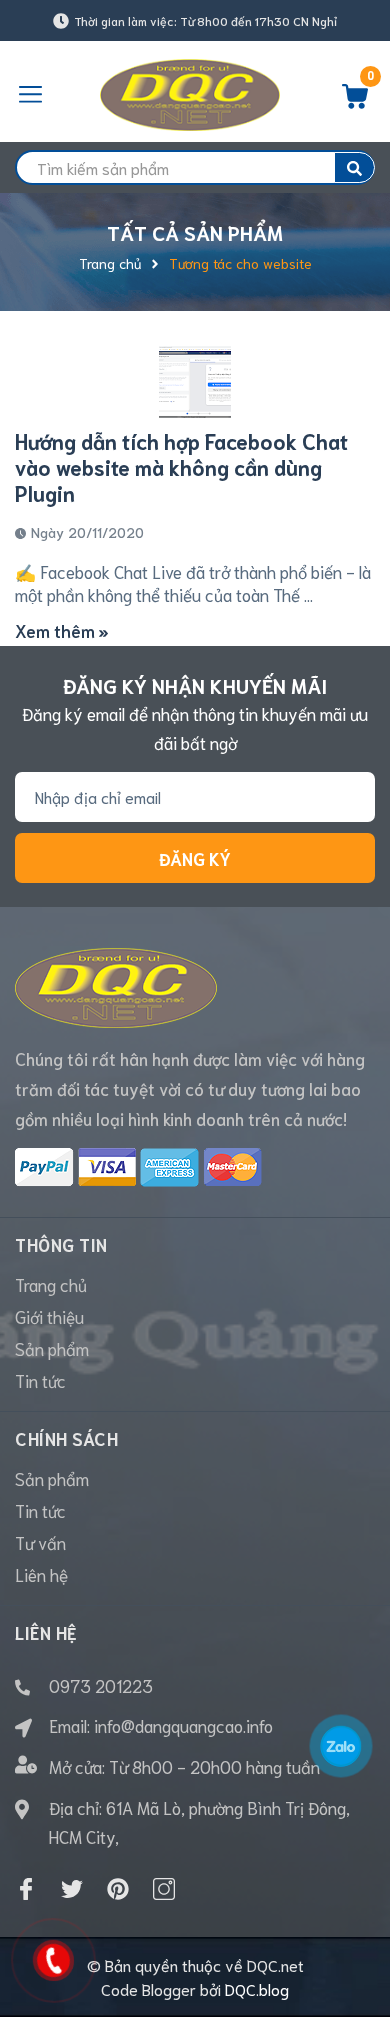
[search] (354, 167)
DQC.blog (257, 1988)
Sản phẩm (52, 1348)
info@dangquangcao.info (183, 1725)
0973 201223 (101, 1685)
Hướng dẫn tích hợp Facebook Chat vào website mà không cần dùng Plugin (181, 466)
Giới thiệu (49, 1316)
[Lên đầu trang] (360, 1922)
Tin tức (40, 1380)
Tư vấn (40, 1542)
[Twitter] (72, 1889)
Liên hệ (41, 1574)
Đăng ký (195, 858)
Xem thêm (57, 630)
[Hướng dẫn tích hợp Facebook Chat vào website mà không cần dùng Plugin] (195, 382)
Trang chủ (51, 1284)
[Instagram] (164, 1889)
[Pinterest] (118, 1889)
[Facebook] (26, 1889)
